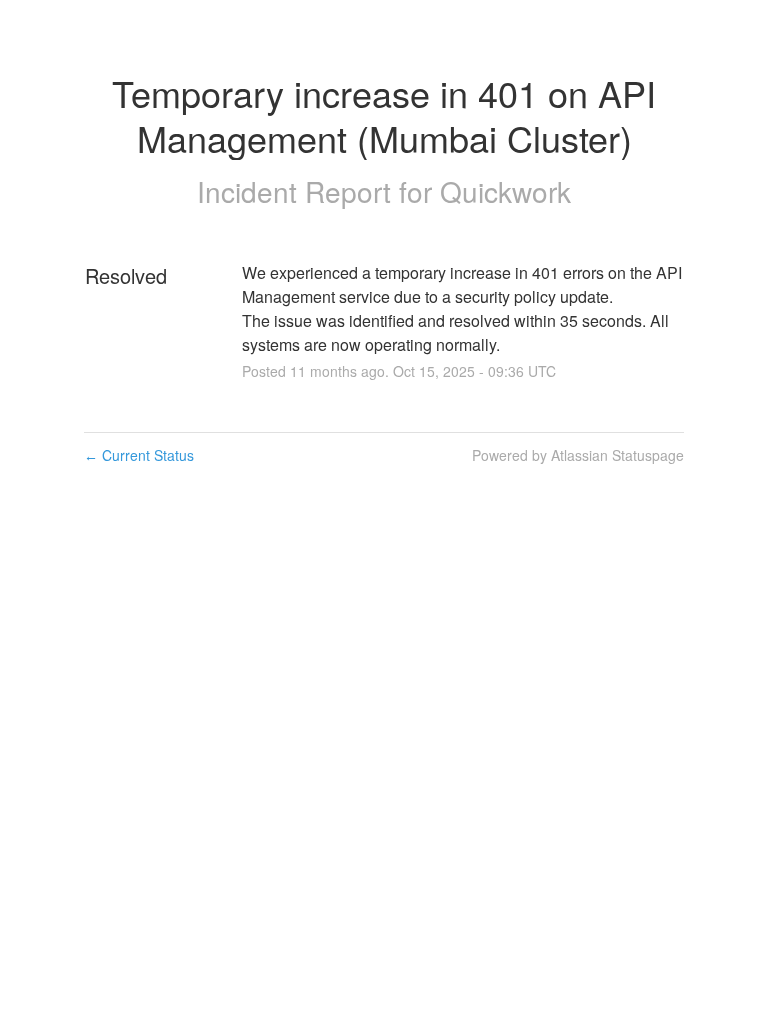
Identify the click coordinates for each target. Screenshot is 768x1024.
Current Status (139, 455)
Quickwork (505, 191)
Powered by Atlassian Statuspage (578, 455)
